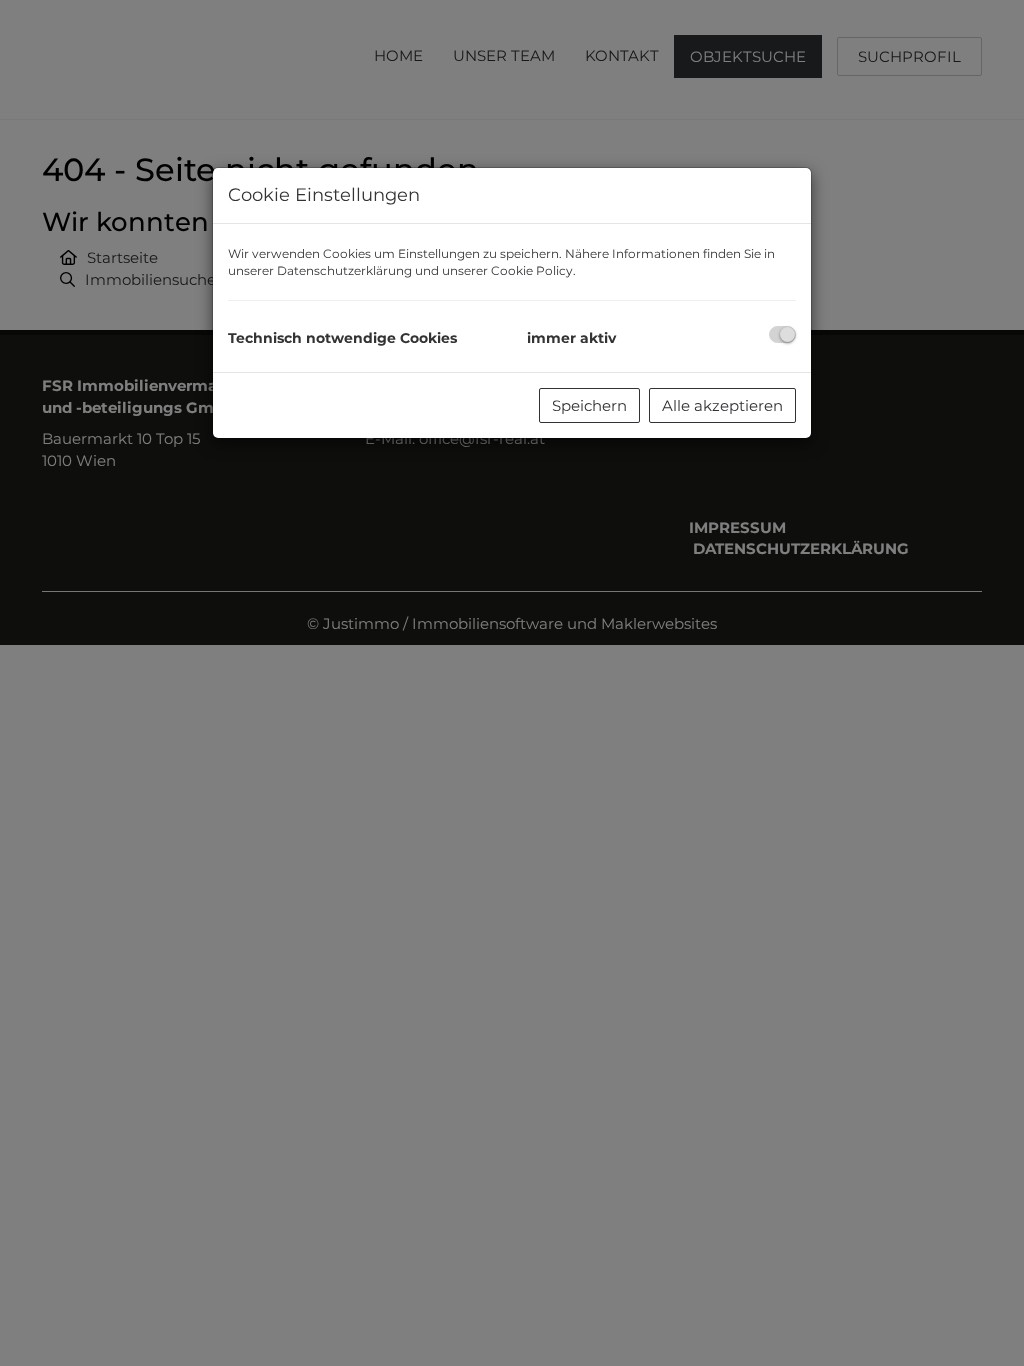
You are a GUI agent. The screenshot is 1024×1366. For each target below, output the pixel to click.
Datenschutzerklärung (344, 270)
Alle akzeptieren (722, 405)
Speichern (589, 405)
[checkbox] (782, 334)
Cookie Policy (532, 270)
